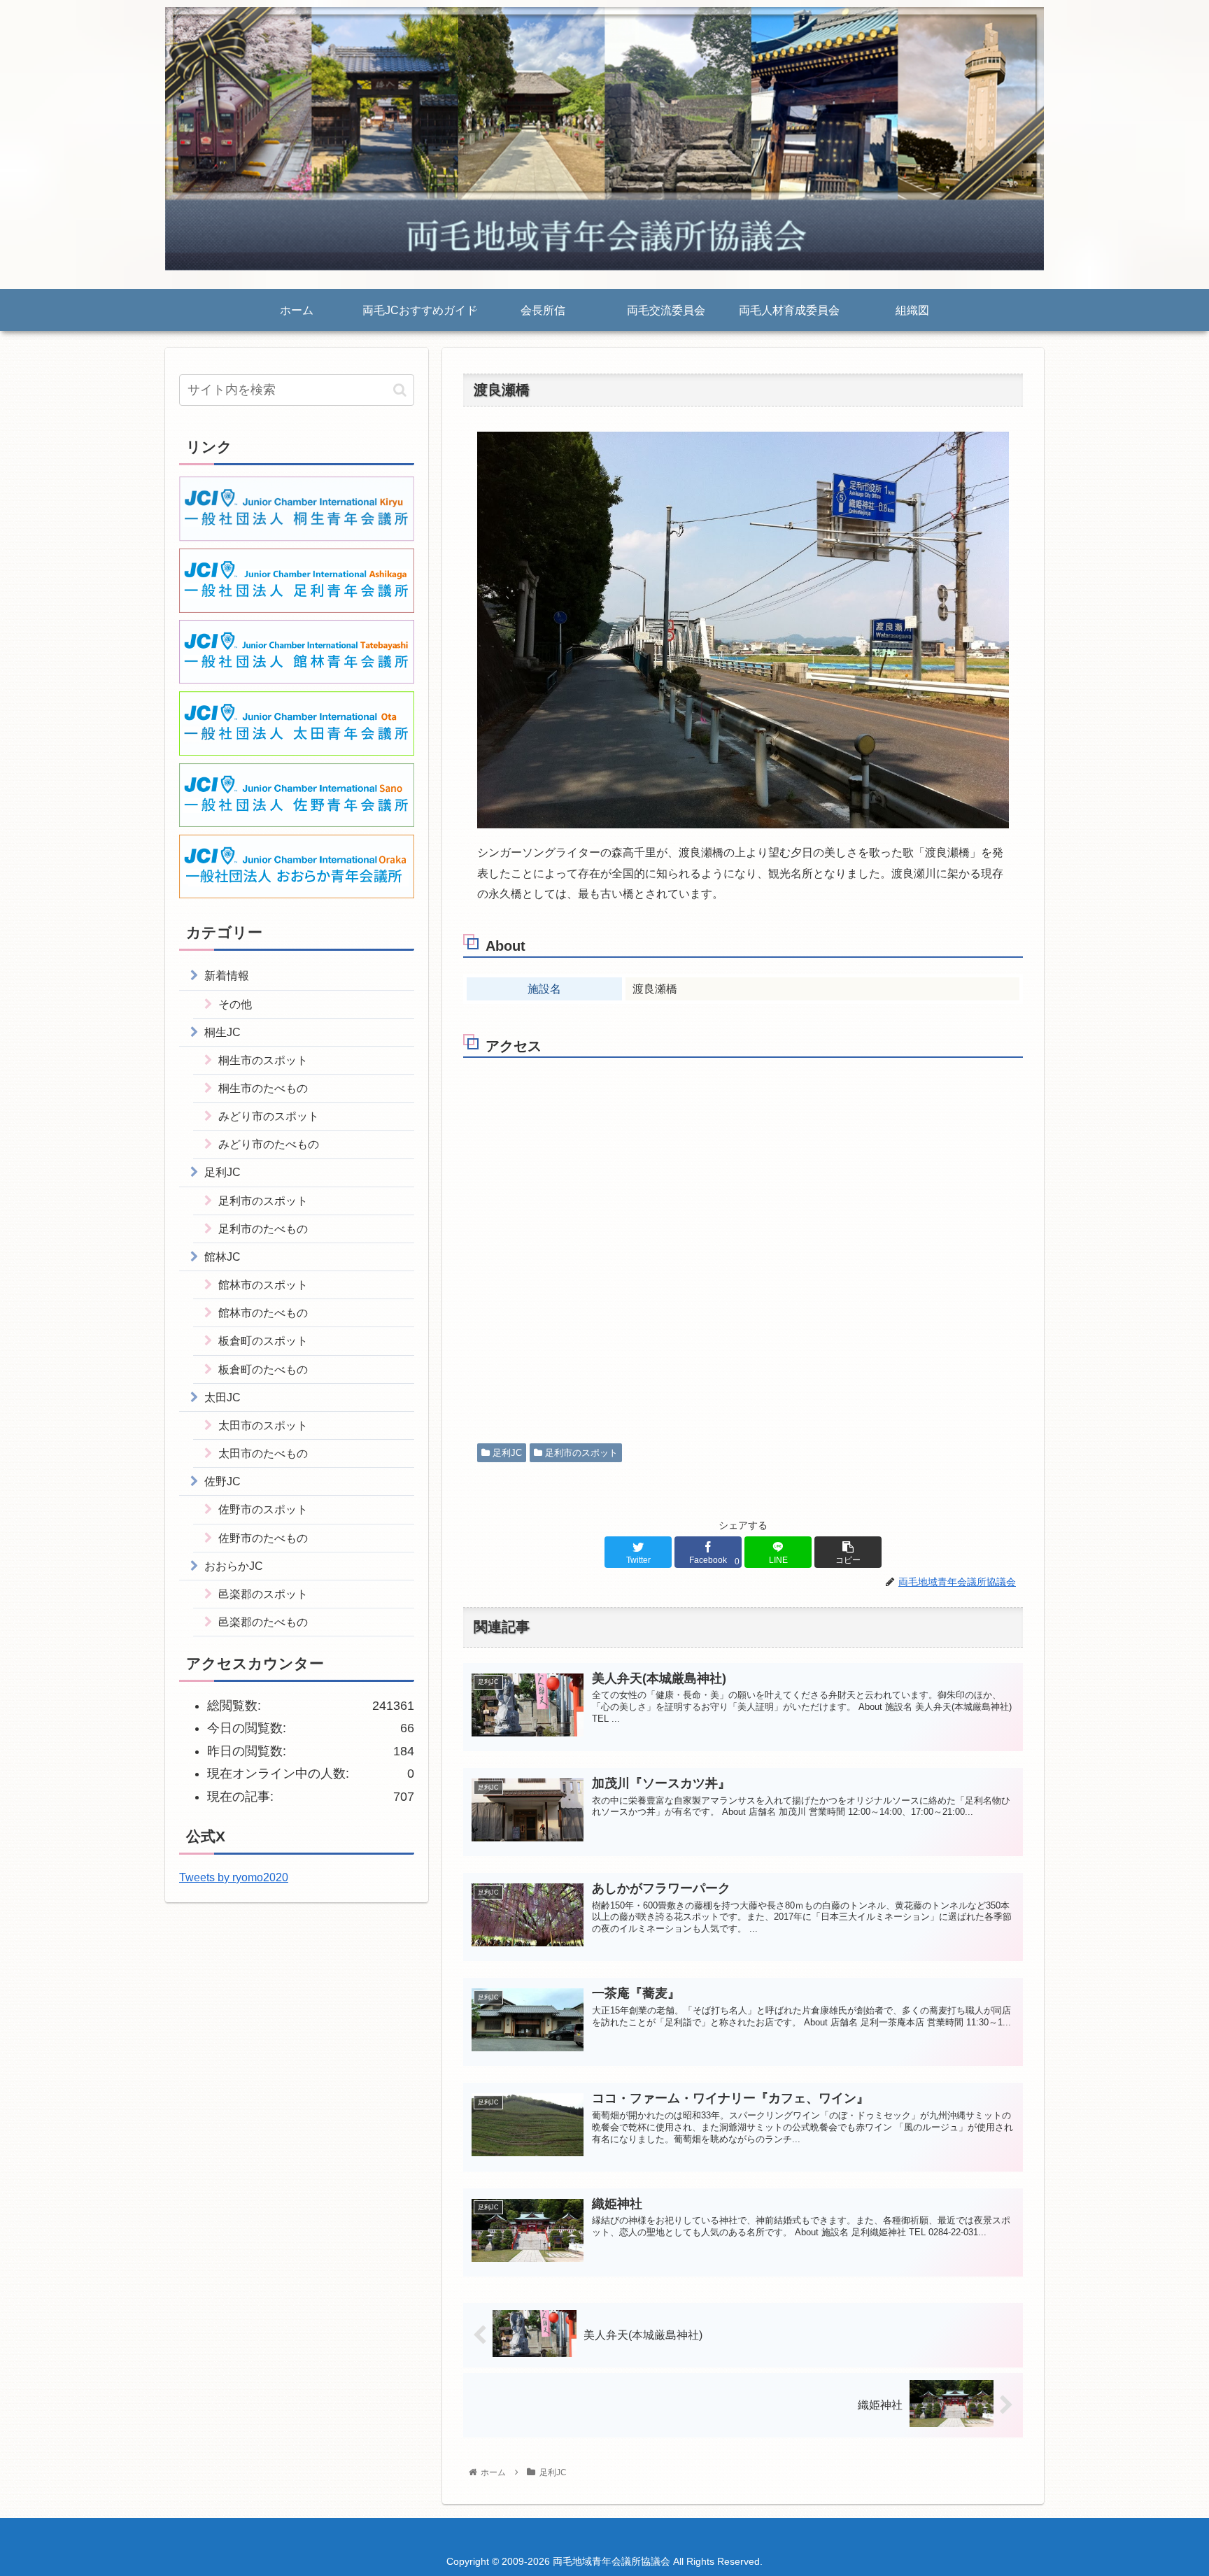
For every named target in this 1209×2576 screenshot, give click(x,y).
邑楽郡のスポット (263, 1594)
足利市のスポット (580, 1453)
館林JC (222, 1257)
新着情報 (227, 975)
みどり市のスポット (269, 1116)
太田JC (222, 1397)
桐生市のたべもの (263, 1088)
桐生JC (222, 1032)
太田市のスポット (263, 1425)
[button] (400, 390)
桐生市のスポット (263, 1060)
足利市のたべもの (263, 1229)
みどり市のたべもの (269, 1144)
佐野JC (222, 1481)
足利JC (506, 1453)
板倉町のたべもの (263, 1369)
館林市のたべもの (263, 1312)
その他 (235, 1004)
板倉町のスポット (263, 1340)
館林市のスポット (263, 1285)
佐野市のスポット (263, 1509)
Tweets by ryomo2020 (234, 1877)
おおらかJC (234, 1566)
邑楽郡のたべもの (263, 1622)
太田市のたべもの (263, 1453)
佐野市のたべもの (263, 1538)
